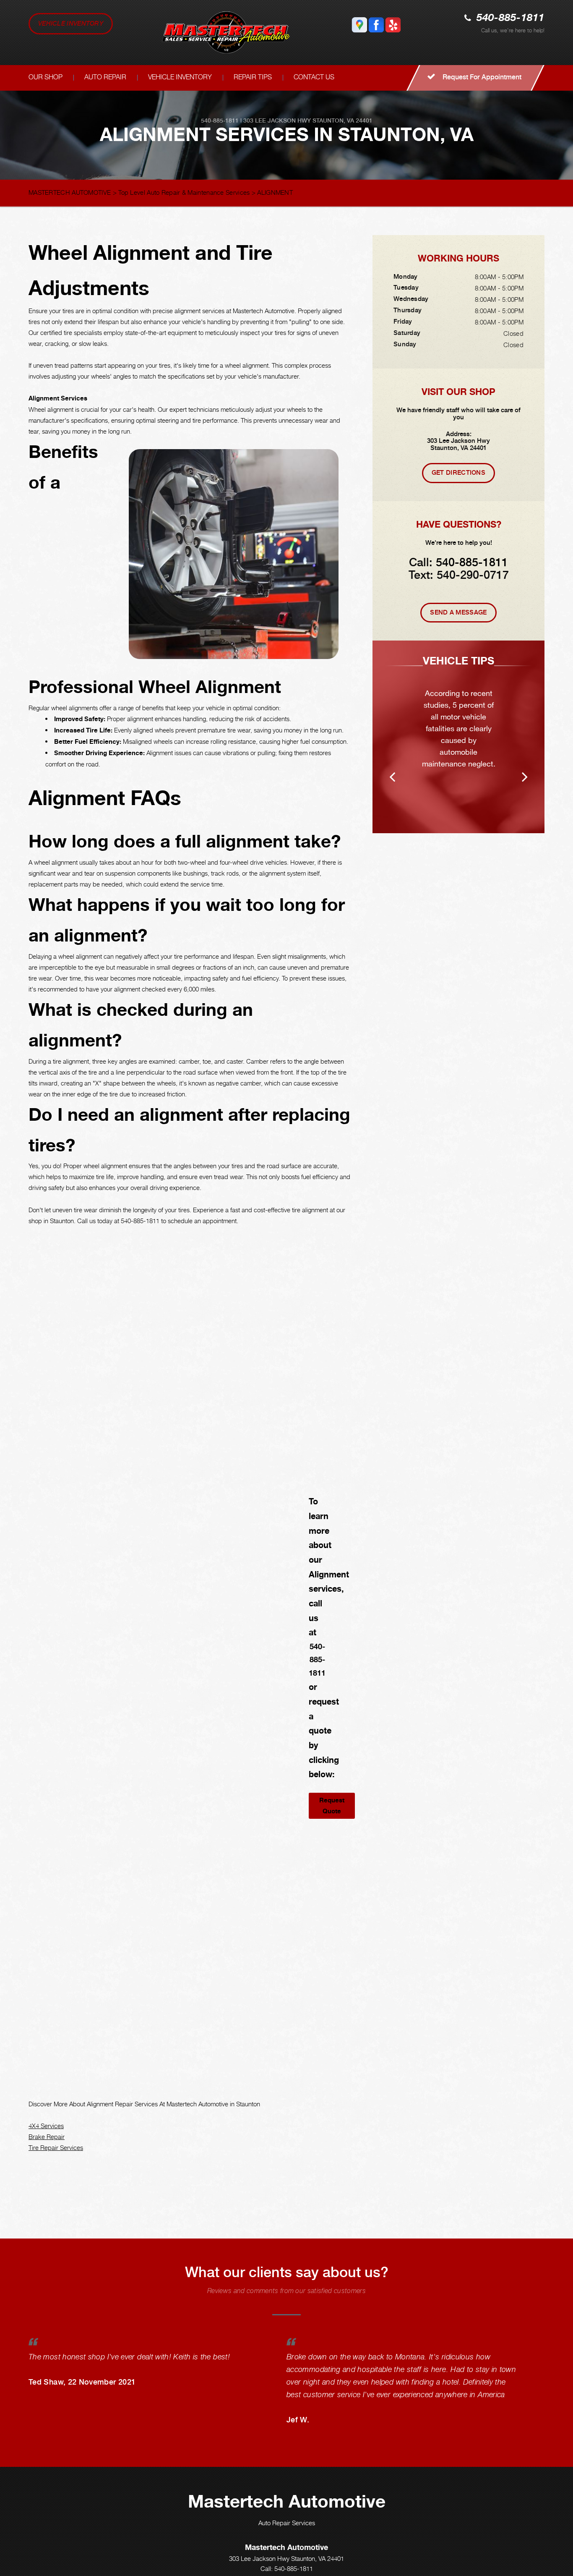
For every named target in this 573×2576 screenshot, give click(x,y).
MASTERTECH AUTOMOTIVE (70, 192)
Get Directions (458, 473)
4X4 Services (46, 2126)
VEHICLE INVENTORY (71, 24)
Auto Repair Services (287, 2523)
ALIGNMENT (275, 192)
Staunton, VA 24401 (342, 120)
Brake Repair (47, 2137)
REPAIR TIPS (253, 77)
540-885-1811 (510, 18)
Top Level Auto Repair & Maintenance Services (184, 192)
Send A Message (458, 612)
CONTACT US (314, 77)
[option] (458, 737)
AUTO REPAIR (105, 77)
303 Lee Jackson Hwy (277, 120)
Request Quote (332, 1806)
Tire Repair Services (56, 2147)
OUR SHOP (46, 77)
